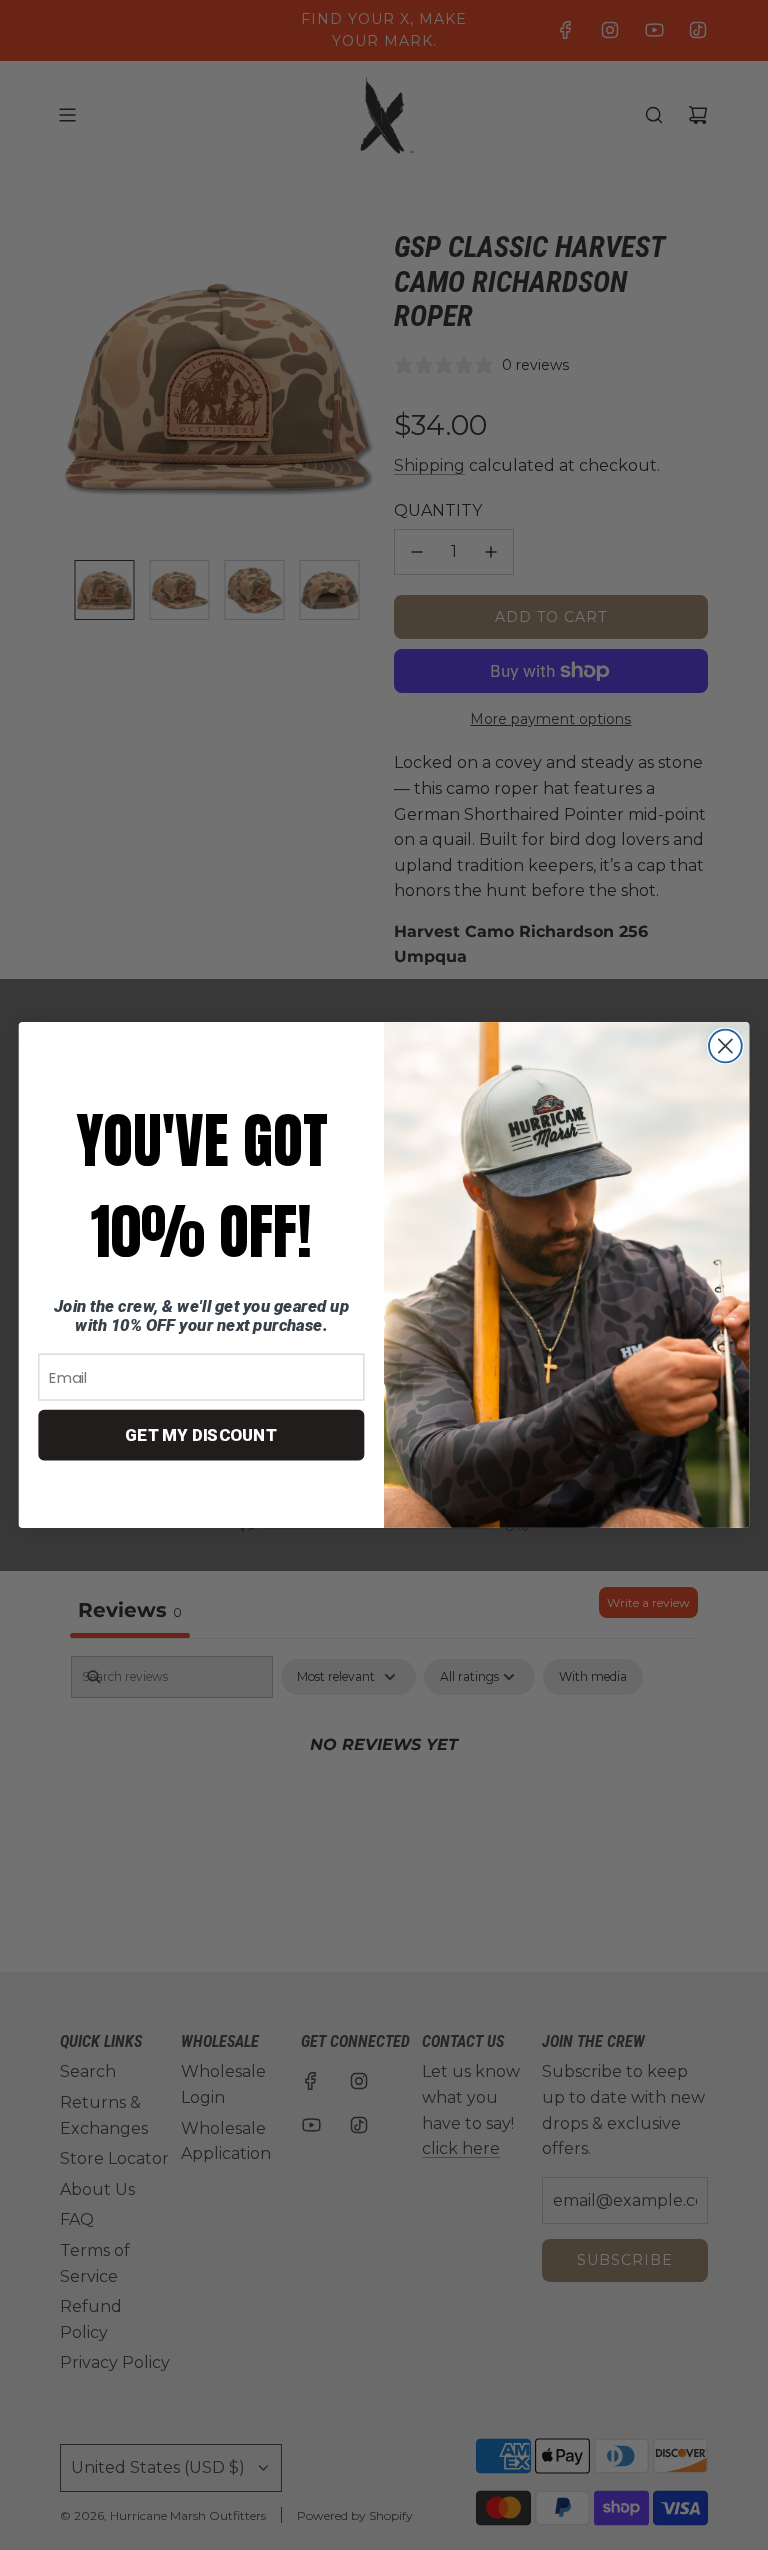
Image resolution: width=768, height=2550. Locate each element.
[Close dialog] (725, 1046)
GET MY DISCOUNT (201, 1435)
